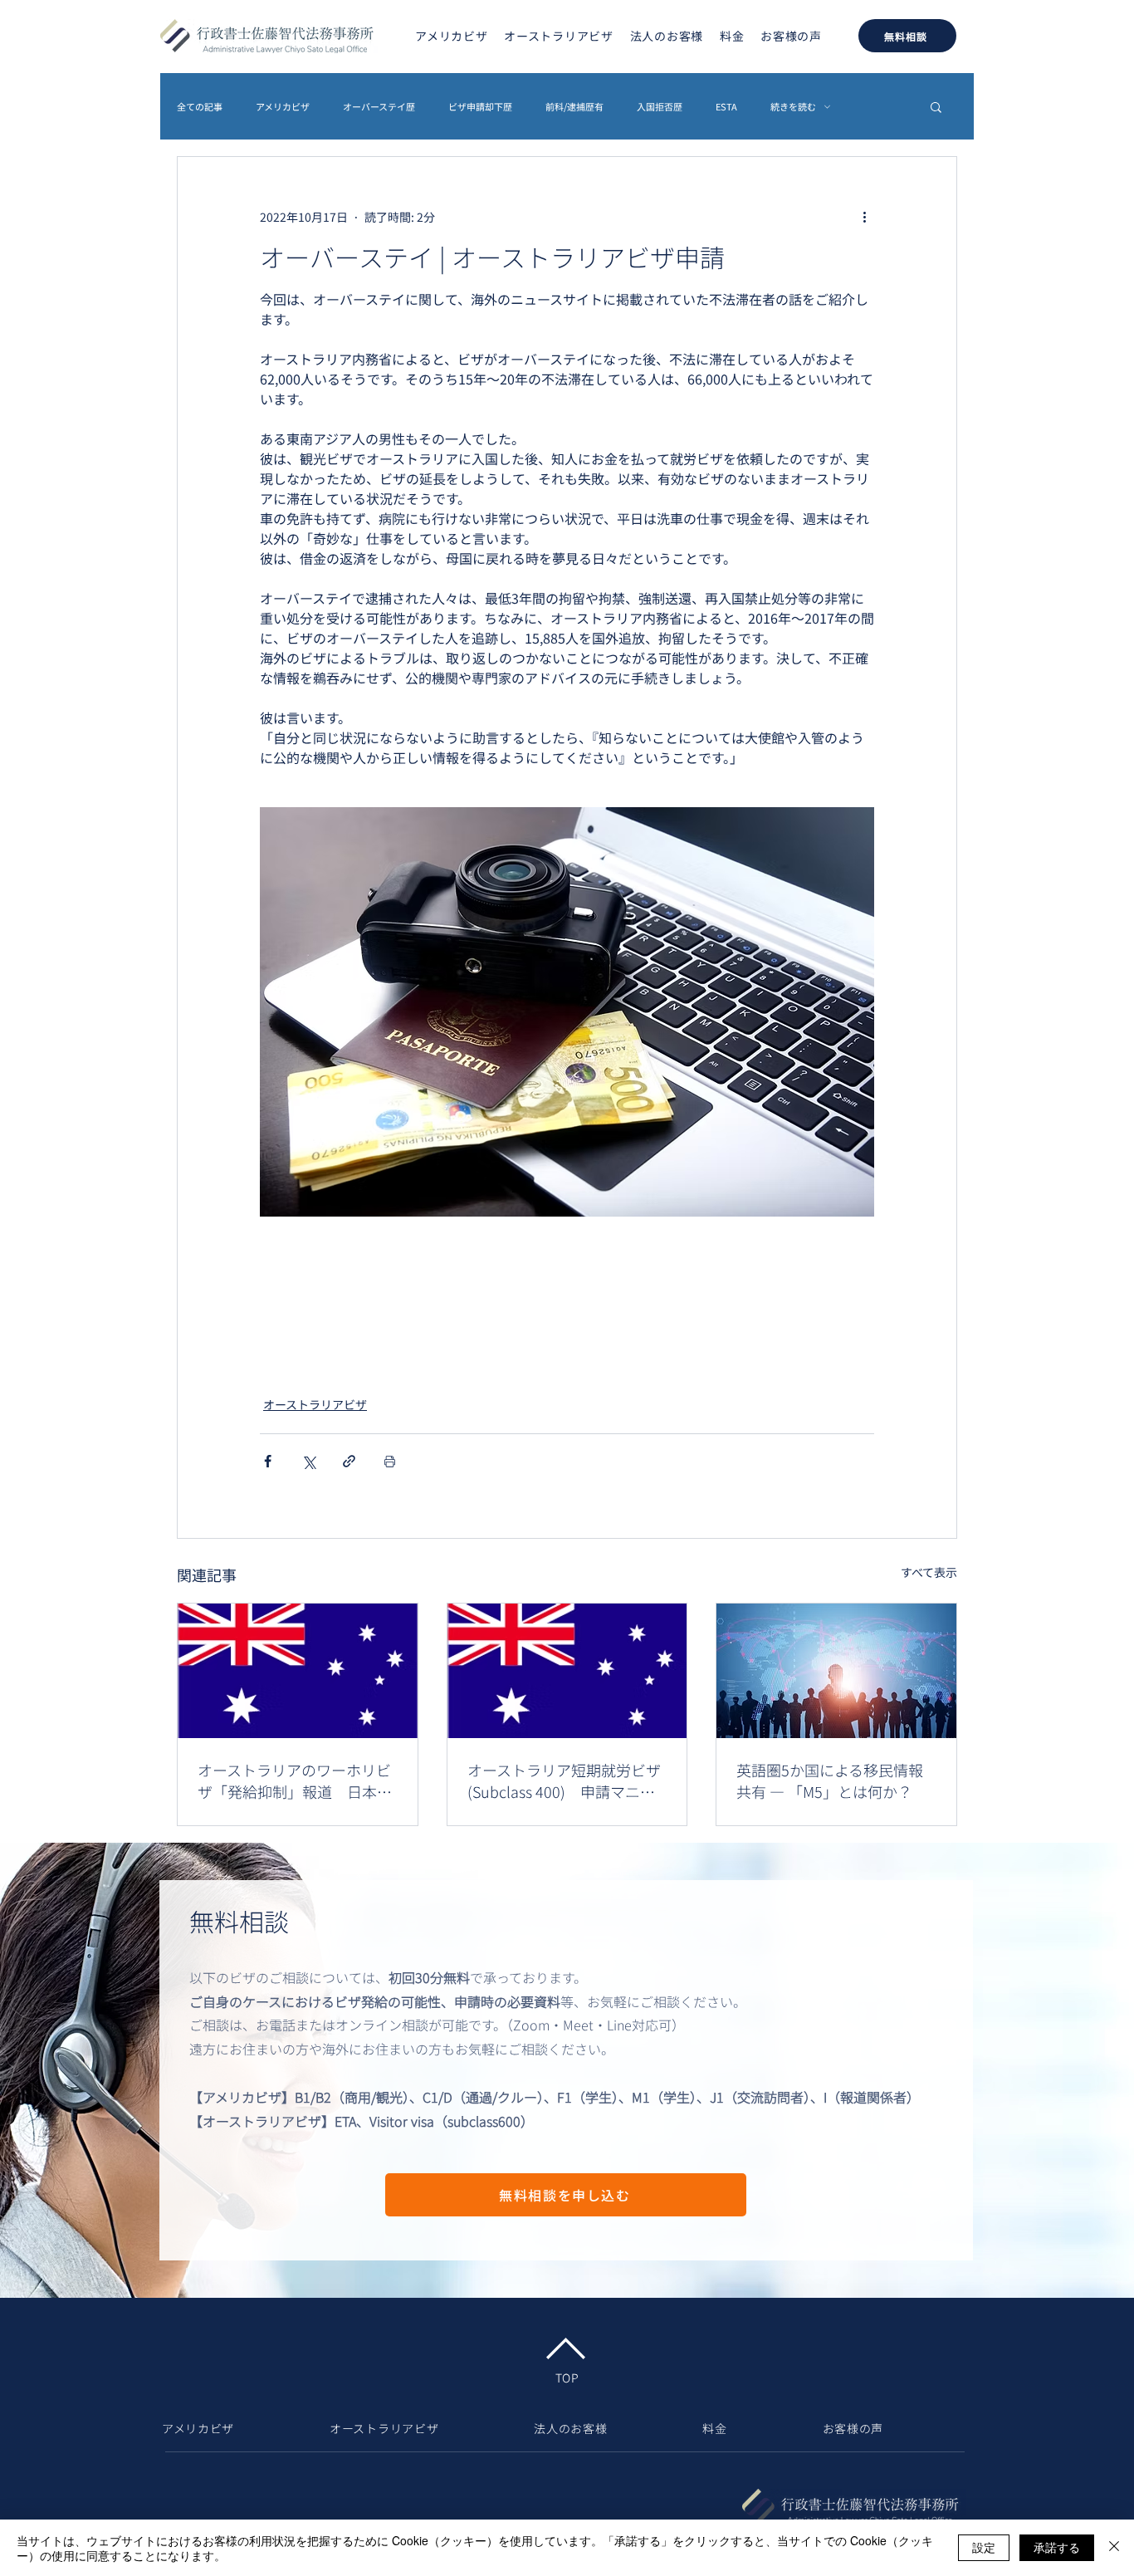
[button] (936, 106)
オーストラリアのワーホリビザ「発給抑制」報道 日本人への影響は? (295, 1780)
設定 (984, 2547)
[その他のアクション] (864, 217)
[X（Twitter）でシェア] (308, 1461)
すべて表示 (929, 1572)
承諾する (1057, 2547)
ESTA (726, 107)
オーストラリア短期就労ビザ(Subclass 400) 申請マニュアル (564, 1780)
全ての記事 (200, 107)
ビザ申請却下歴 (480, 107)
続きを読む (793, 107)
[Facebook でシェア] (268, 1461)
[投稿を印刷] (390, 1461)
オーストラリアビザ (315, 1404)
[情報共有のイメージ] (836, 1671)
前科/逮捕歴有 (574, 107)
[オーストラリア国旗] (298, 1671)
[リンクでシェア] (349, 1461)
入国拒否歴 (660, 107)
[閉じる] (1114, 2548)
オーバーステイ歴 (379, 107)
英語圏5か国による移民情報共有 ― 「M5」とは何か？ (830, 1780)
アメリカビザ (283, 107)
